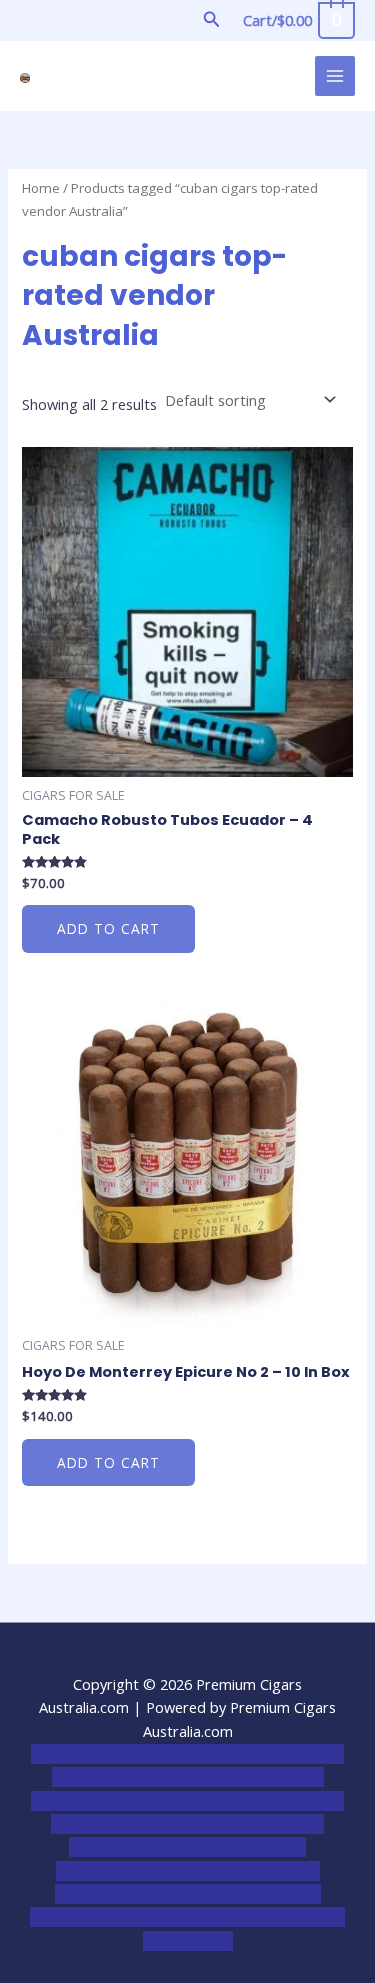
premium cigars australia (174, 1894)
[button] (212, 20)
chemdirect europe (226, 1754)
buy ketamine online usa (216, 1777)
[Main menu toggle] (335, 76)
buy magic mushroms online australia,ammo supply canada (187, 1800)
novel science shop (93, 1754)
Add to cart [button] (108, 928)
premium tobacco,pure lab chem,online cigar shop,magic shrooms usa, (187, 1917)
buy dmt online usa (168, 1824)
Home (41, 188)
